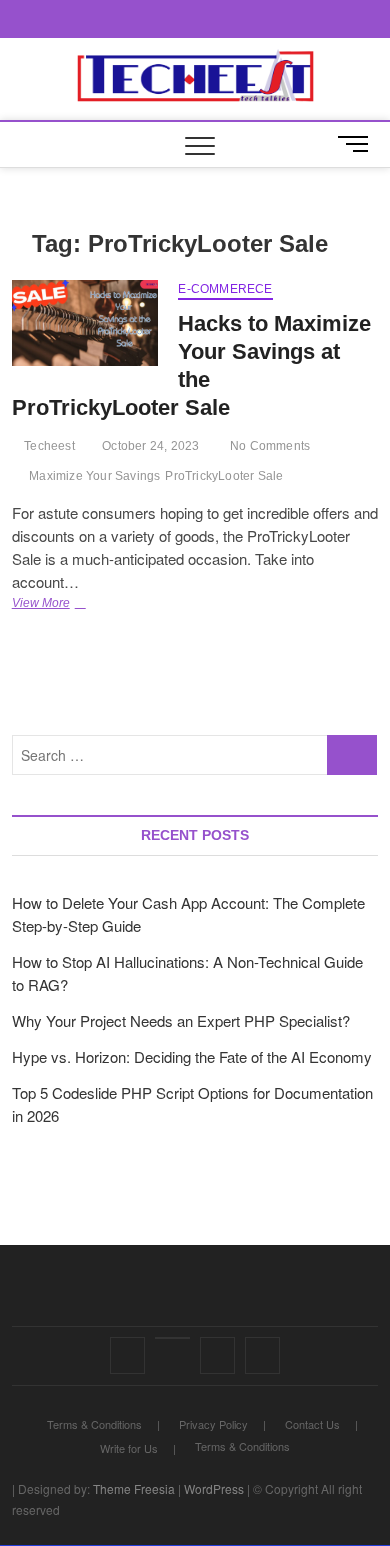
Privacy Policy (213, 1424)
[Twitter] (172, 1338)
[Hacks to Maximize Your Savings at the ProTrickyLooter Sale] (85, 323)
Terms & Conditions (94, 1424)
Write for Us (129, 1448)
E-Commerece (225, 289)
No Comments (268, 446)
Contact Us (312, 1424)
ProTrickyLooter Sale (224, 476)
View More (83, 605)
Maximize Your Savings (94, 476)
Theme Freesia (134, 1488)
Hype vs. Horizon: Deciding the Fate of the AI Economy (192, 1056)
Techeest (48, 446)
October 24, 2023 (149, 446)
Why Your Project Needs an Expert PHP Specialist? (181, 1020)
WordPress (214, 1488)
